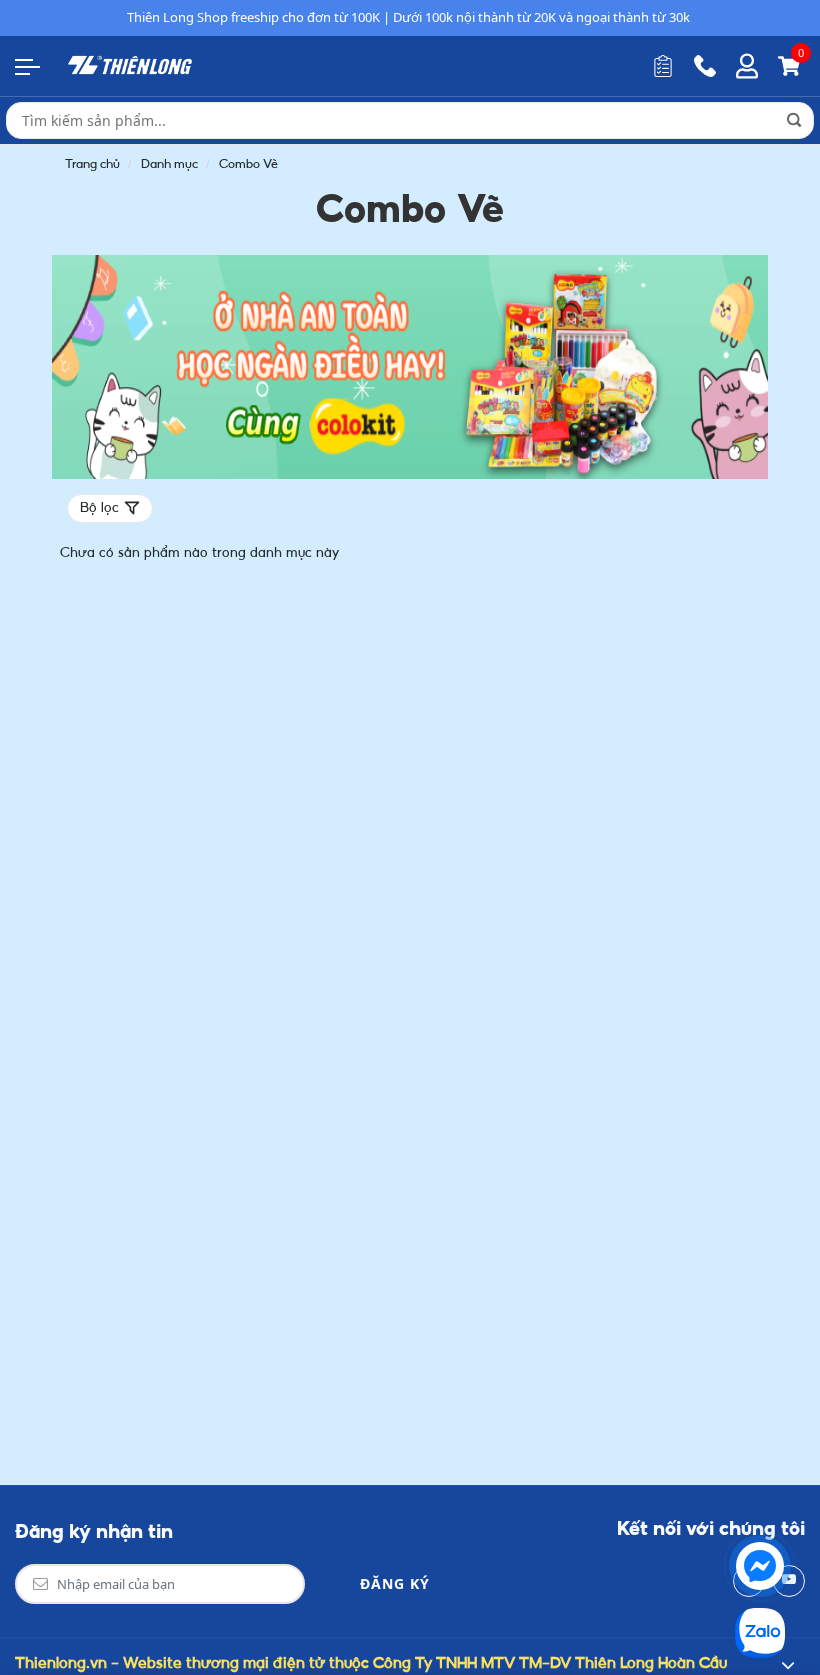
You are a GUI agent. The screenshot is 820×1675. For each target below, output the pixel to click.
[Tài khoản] (747, 66)
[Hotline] (705, 66)
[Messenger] (760, 1566)
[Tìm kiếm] (794, 120)
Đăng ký (395, 1583)
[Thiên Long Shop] (130, 65)
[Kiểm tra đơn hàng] (663, 66)
